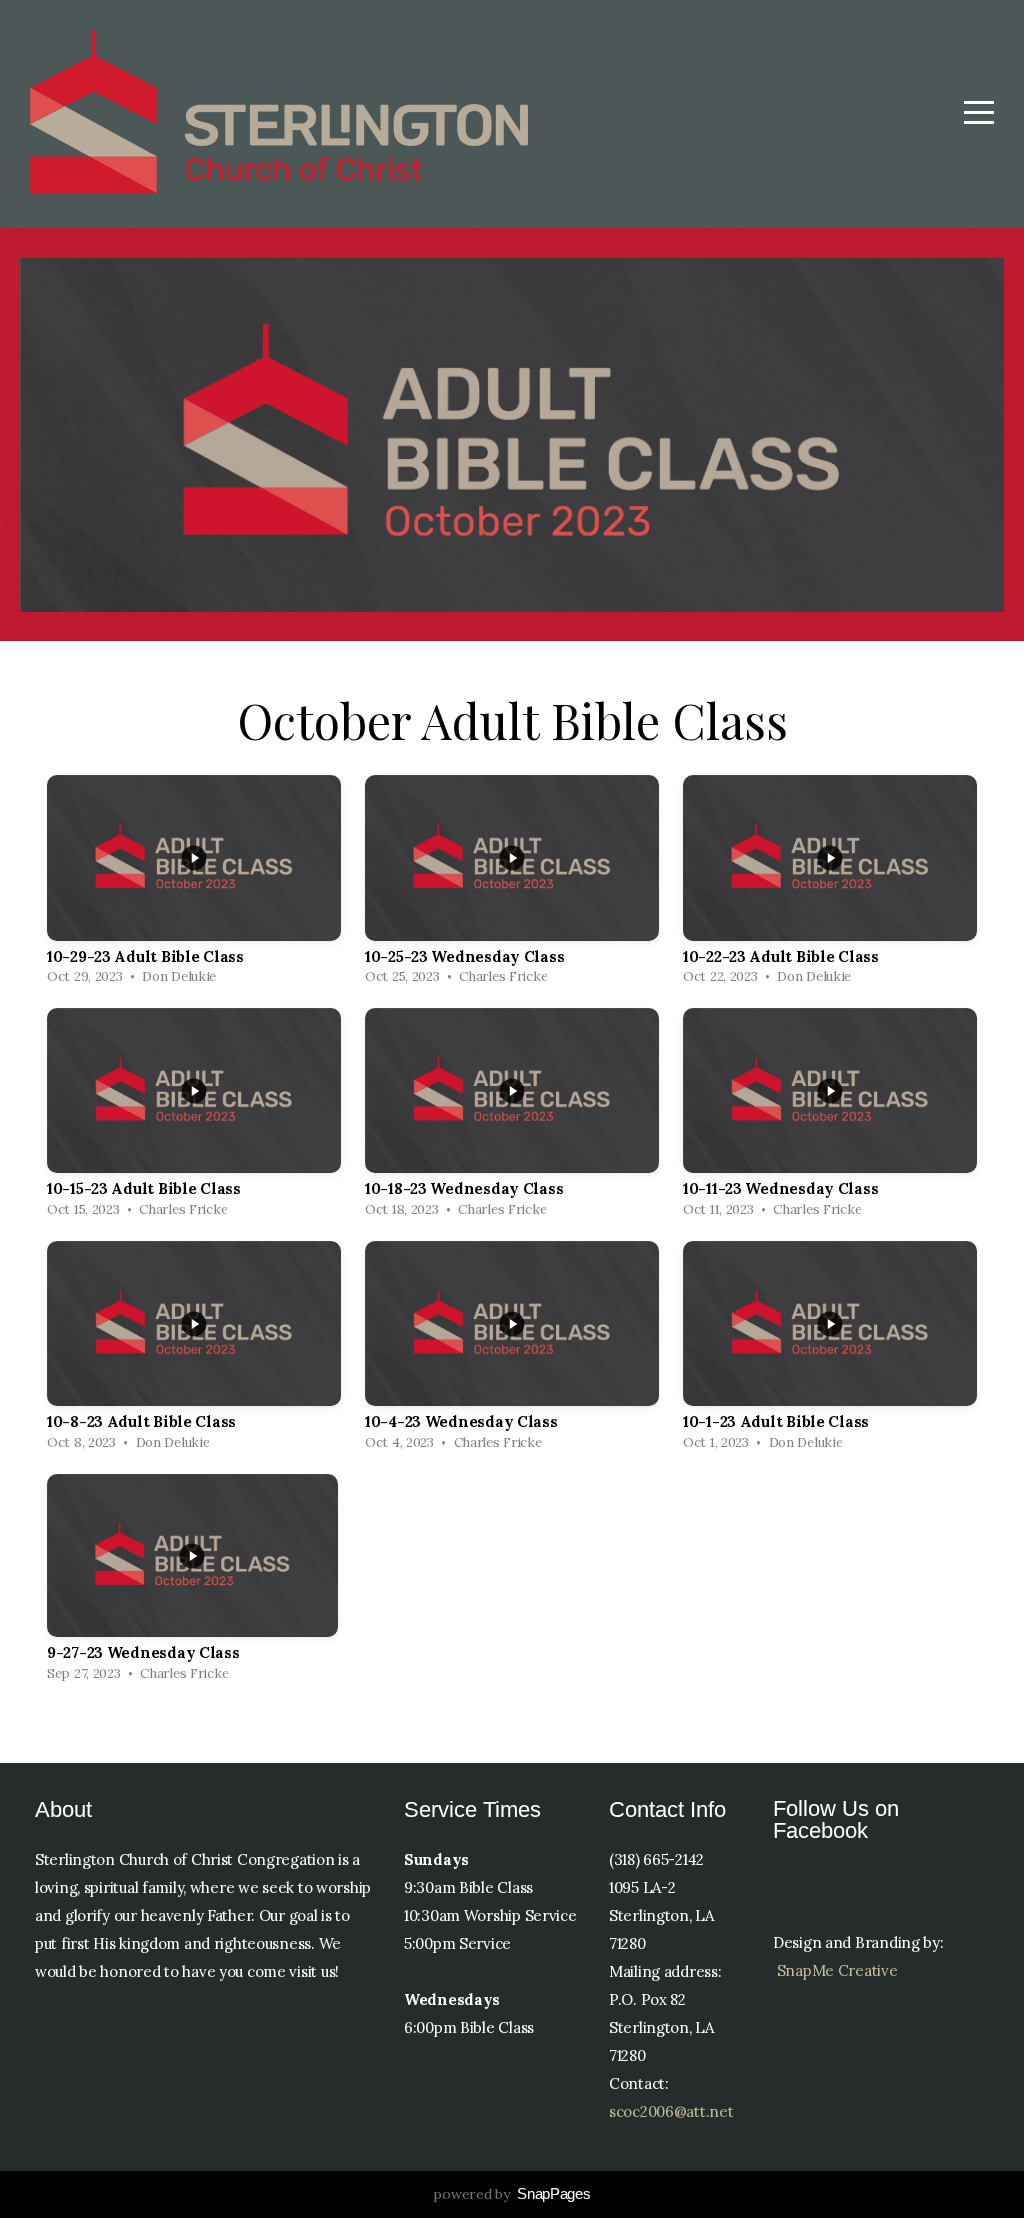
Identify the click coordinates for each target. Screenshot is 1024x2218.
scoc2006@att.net (671, 2111)
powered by (511, 2194)
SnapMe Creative (837, 1970)
